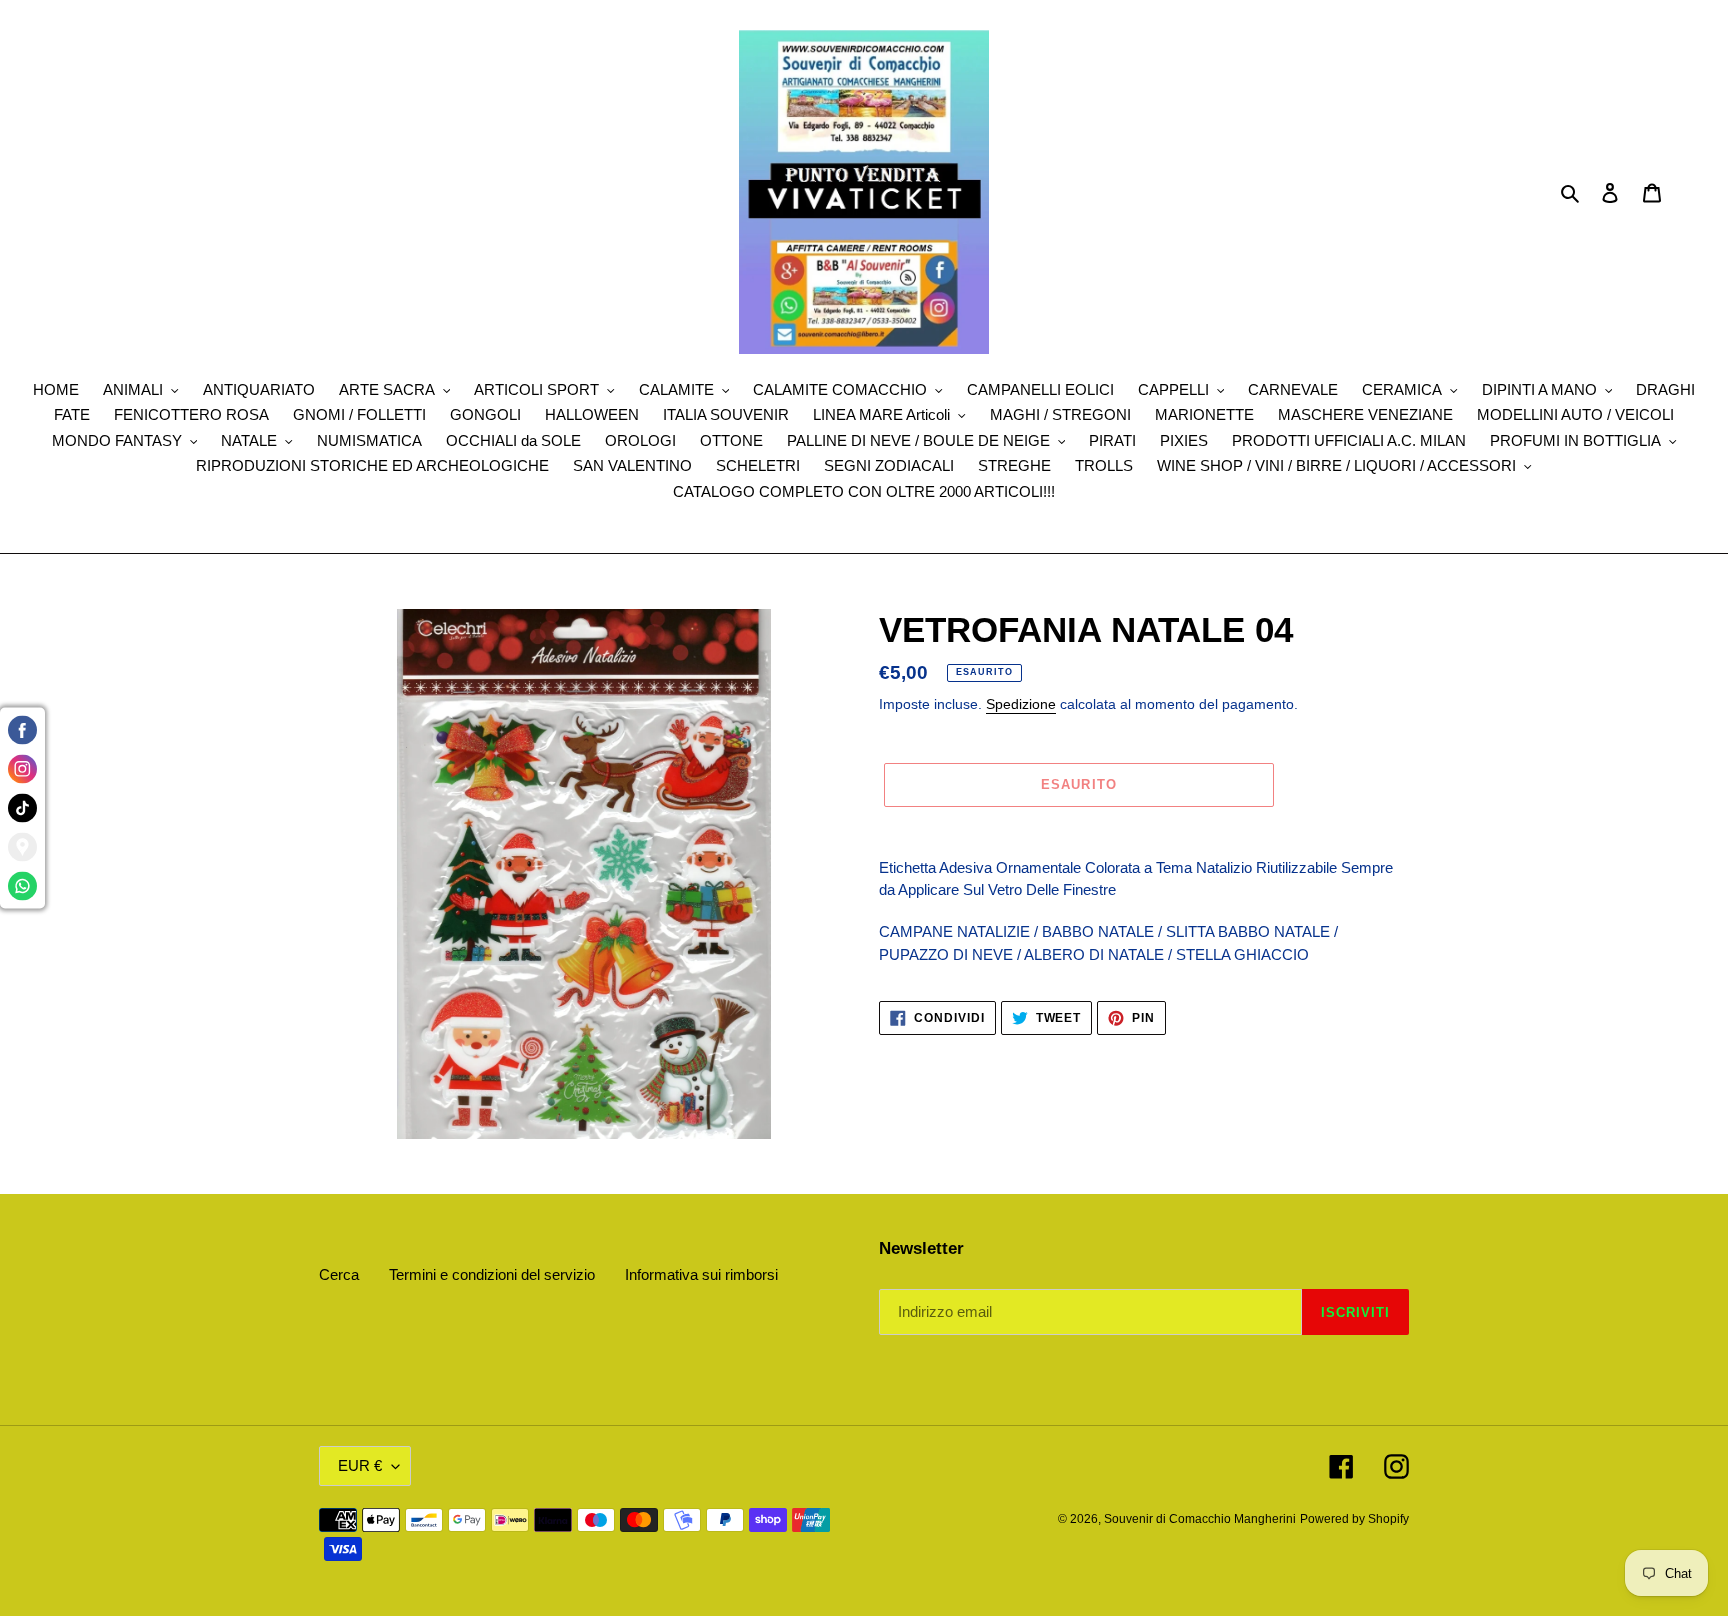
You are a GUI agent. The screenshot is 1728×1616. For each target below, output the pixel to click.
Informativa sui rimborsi (701, 1274)
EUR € (360, 1465)
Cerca (339, 1274)
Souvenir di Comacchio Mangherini (1200, 1519)
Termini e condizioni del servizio (492, 1274)
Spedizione (1021, 704)
